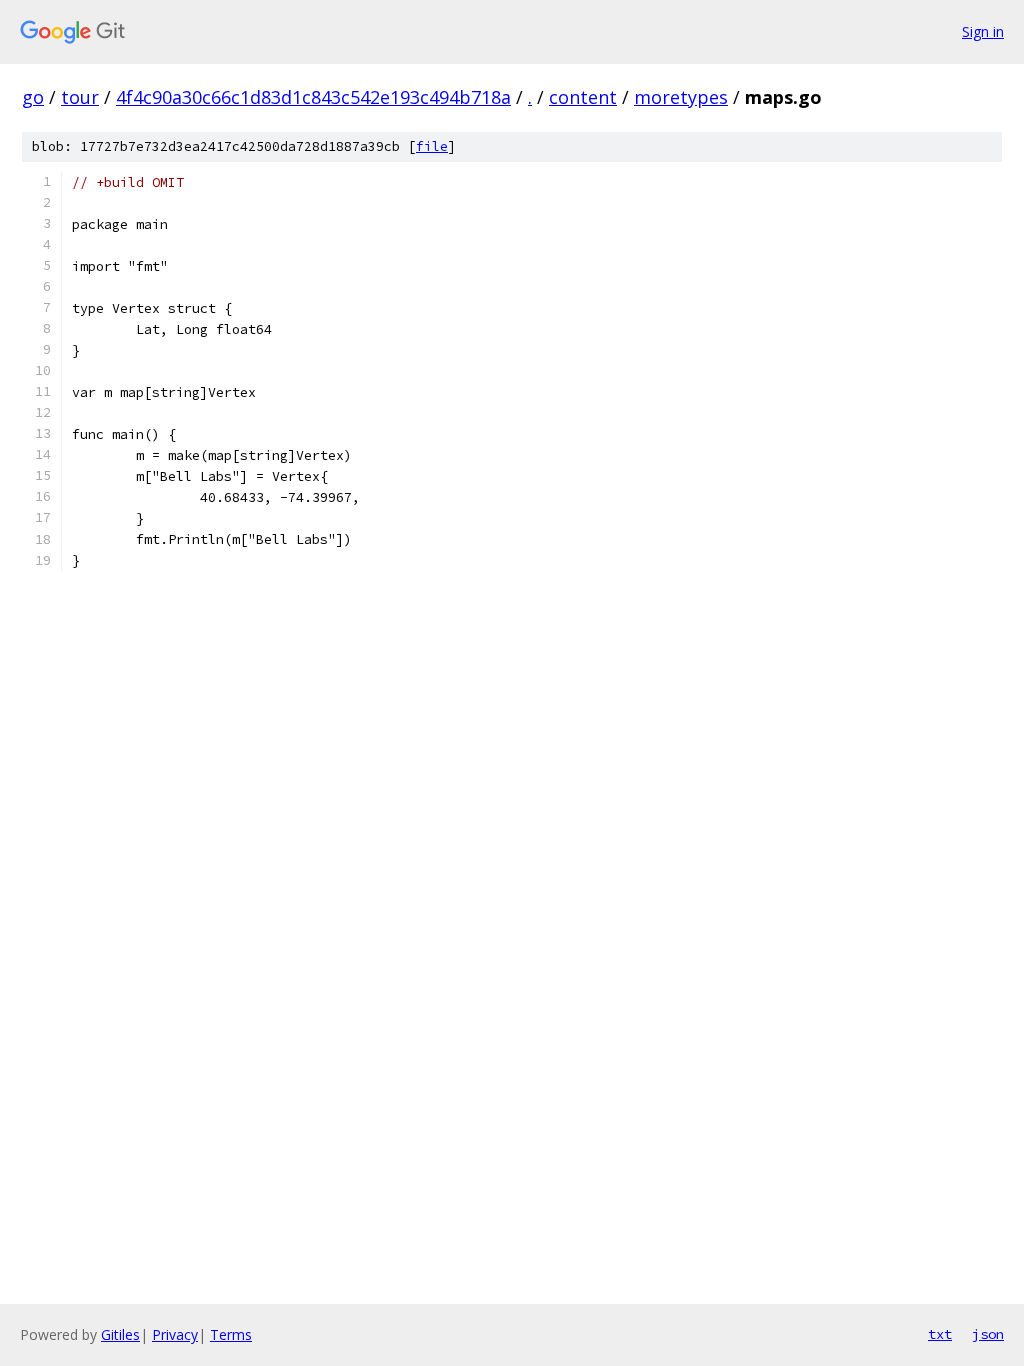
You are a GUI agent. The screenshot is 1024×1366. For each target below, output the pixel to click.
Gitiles (120, 1334)
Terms (231, 1334)
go (33, 97)
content (583, 97)
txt (940, 1334)
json (988, 1334)
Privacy (175, 1334)
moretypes (681, 97)
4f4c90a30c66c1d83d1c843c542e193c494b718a (313, 97)
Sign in (983, 31)
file (432, 146)
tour (80, 97)
